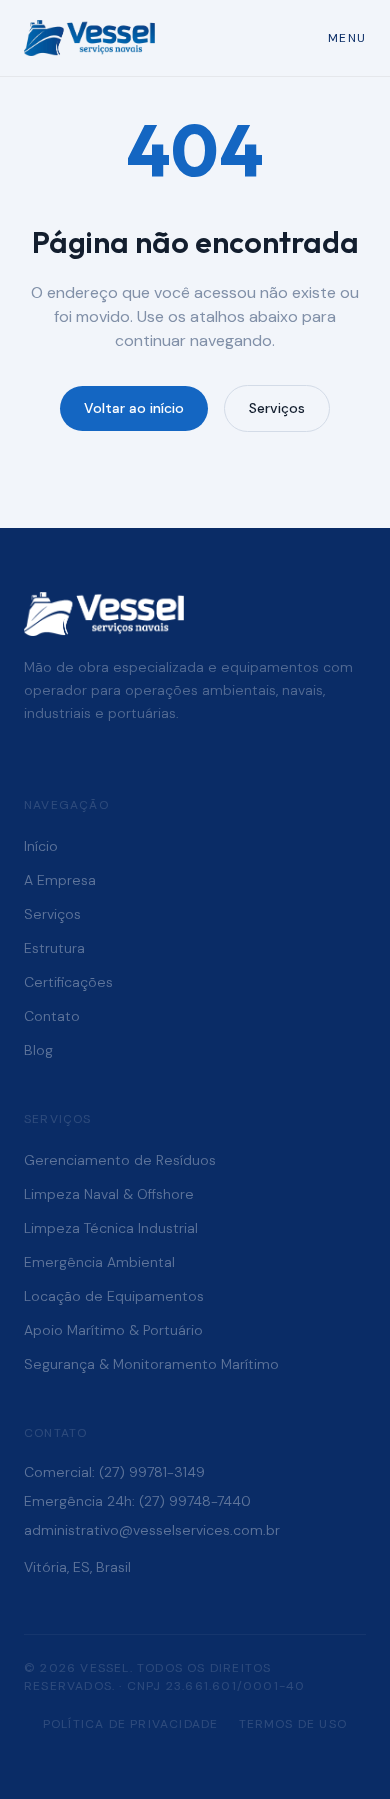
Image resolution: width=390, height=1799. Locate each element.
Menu (347, 38)
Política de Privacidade (131, 1724)
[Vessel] (89, 38)
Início (41, 846)
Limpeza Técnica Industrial (111, 1228)
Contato (52, 1016)
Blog (38, 1050)
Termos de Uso (293, 1724)
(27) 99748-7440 (195, 1501)
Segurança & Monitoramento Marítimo (151, 1364)
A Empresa (60, 880)
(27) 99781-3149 (152, 1472)
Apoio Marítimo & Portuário (113, 1330)
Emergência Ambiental (99, 1262)
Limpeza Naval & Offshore (109, 1194)
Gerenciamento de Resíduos (120, 1160)
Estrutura (54, 948)
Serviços (277, 408)
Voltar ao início (134, 408)
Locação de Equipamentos (114, 1296)
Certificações (68, 982)
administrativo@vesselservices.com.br (152, 1530)
